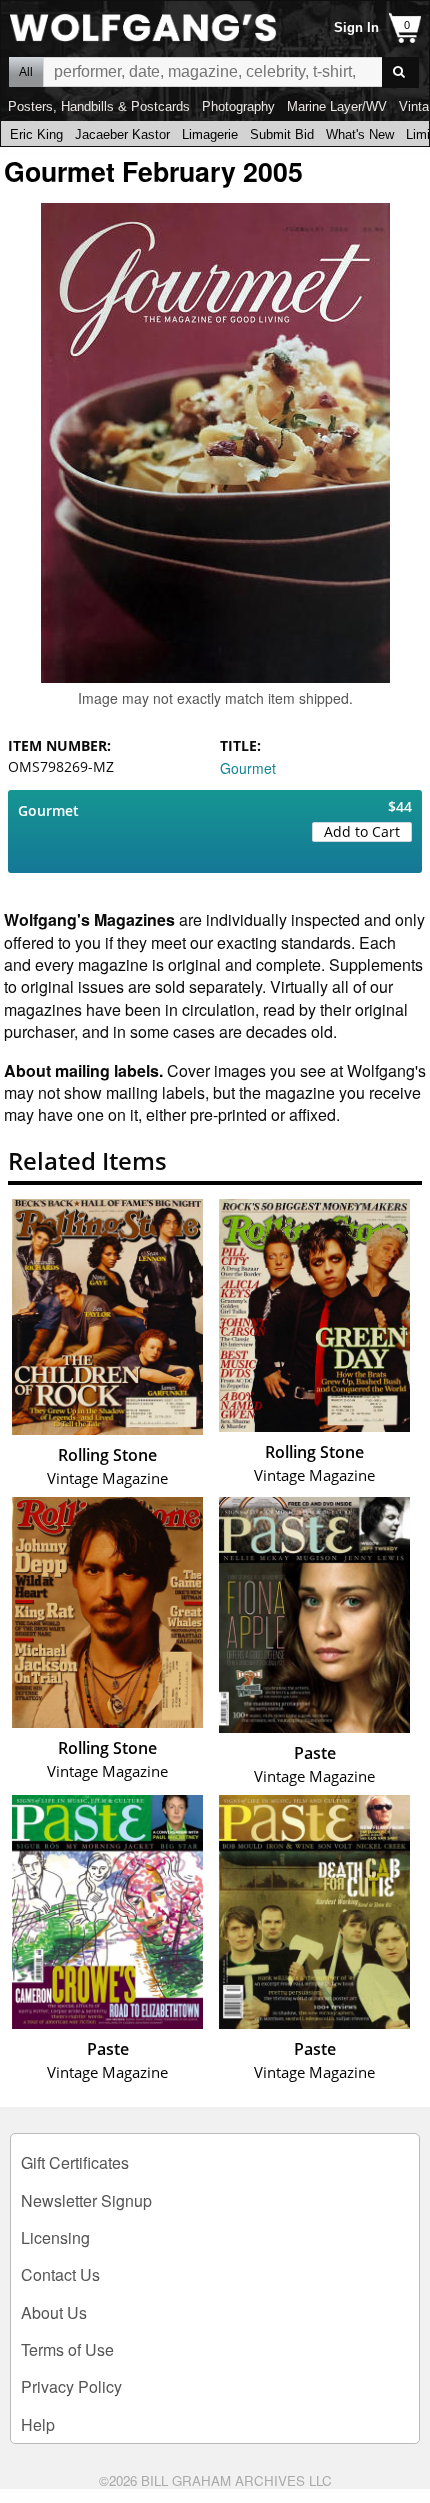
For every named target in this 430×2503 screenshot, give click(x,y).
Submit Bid (282, 134)
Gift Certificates (75, 2162)
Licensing (55, 2237)
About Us (54, 2312)
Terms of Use (67, 2349)
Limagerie (210, 134)
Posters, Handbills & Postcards (99, 106)
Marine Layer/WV (337, 106)
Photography (238, 106)
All (26, 72)
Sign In (356, 27)
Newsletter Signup (86, 2200)
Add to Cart (362, 831)
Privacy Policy (71, 2386)
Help (38, 2424)
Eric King (36, 134)
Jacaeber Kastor (122, 134)
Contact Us (60, 2274)
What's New (360, 134)
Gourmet (248, 768)
